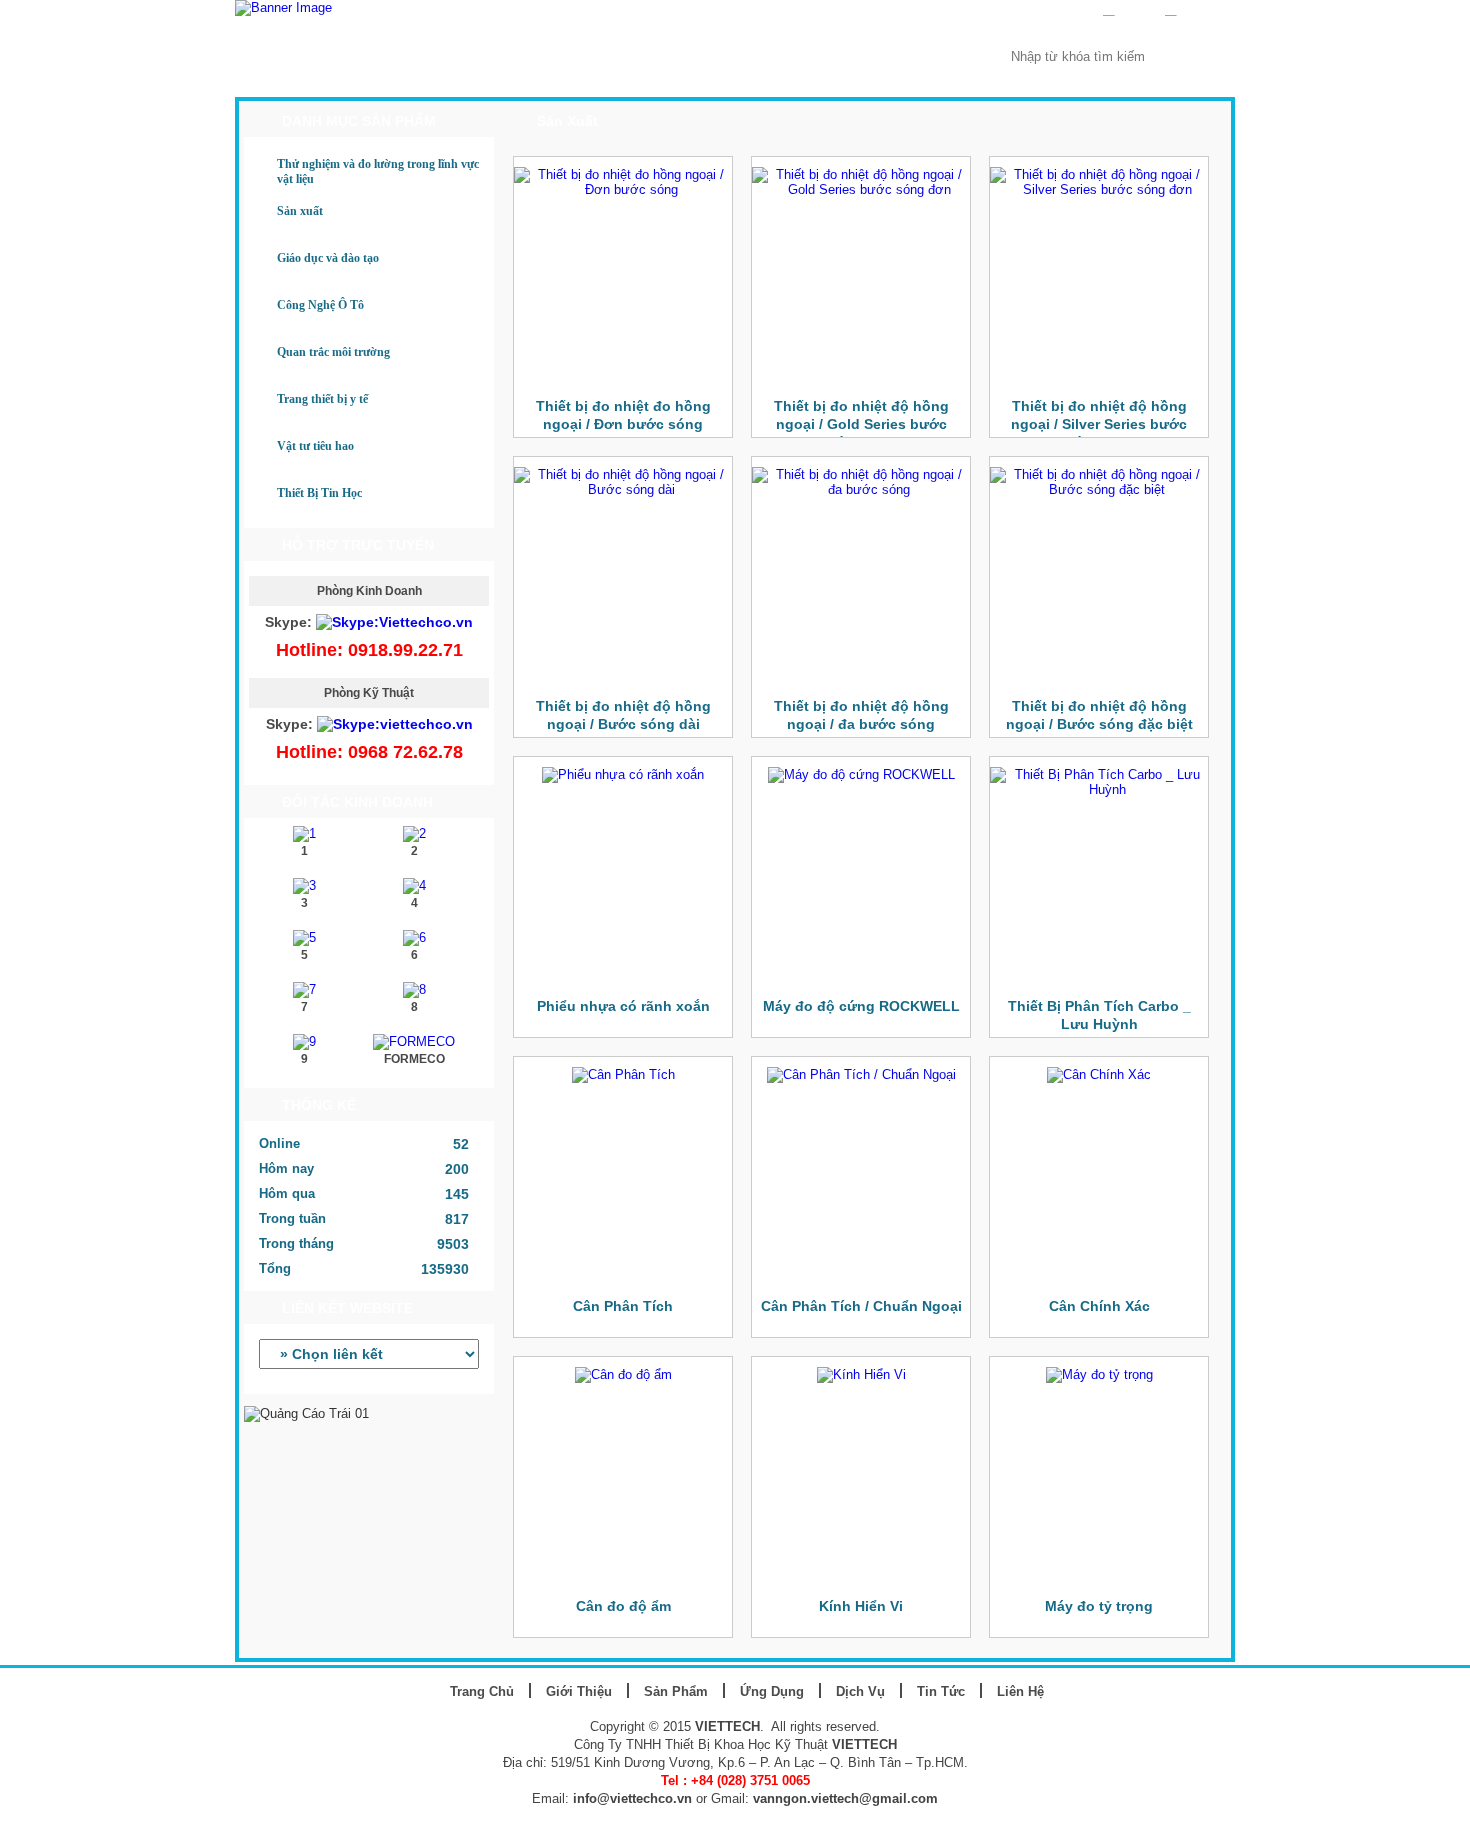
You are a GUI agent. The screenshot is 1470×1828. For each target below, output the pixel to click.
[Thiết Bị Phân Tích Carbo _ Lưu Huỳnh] (1099, 789)
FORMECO (414, 1059)
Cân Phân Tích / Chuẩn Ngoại (861, 1306)
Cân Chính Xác (1099, 1306)
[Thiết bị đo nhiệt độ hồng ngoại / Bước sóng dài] (623, 489)
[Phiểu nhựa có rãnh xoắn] (623, 774)
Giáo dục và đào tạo (328, 258)
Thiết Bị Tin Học (319, 493)
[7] (304, 989)
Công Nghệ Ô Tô (320, 305)
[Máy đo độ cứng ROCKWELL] (861, 774)
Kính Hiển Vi (861, 1606)
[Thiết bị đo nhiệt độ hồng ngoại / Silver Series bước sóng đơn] (1099, 189)
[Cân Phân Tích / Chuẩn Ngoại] (861, 1074)
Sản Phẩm (522, 77)
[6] (414, 937)
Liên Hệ (922, 77)
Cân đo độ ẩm (623, 1606)
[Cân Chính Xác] (1099, 1074)
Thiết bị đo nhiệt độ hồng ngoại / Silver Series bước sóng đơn (1099, 424)
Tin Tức (829, 77)
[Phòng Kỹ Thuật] (395, 724)
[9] (304, 1041)
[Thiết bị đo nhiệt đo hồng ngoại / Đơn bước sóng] (623, 189)
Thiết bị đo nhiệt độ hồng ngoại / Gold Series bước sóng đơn (861, 424)
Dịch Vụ (734, 77)
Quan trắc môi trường (333, 352)
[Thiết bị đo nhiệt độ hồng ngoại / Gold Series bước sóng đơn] (861, 189)
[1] (304, 833)
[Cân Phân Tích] (623, 1074)
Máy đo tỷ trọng (1099, 1606)
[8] (414, 989)
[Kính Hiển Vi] (861, 1374)
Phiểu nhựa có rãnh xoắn (623, 1006)
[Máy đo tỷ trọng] (1099, 1374)
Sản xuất (300, 211)
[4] (414, 885)
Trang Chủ (300, 77)
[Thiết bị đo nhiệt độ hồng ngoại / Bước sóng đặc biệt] (1099, 489)
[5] (304, 937)
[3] (304, 885)
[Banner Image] (283, 7)
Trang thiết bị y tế (322, 399)
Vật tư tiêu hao (315, 446)
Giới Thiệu (411, 77)
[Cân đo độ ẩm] (623, 1374)
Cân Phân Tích (623, 1306)
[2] (414, 833)
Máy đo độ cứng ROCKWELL (861, 1006)
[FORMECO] (414, 1041)
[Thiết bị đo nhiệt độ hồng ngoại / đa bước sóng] (861, 489)
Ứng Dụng (632, 77)
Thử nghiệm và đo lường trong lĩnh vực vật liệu (378, 171)
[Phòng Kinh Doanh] (394, 622)
